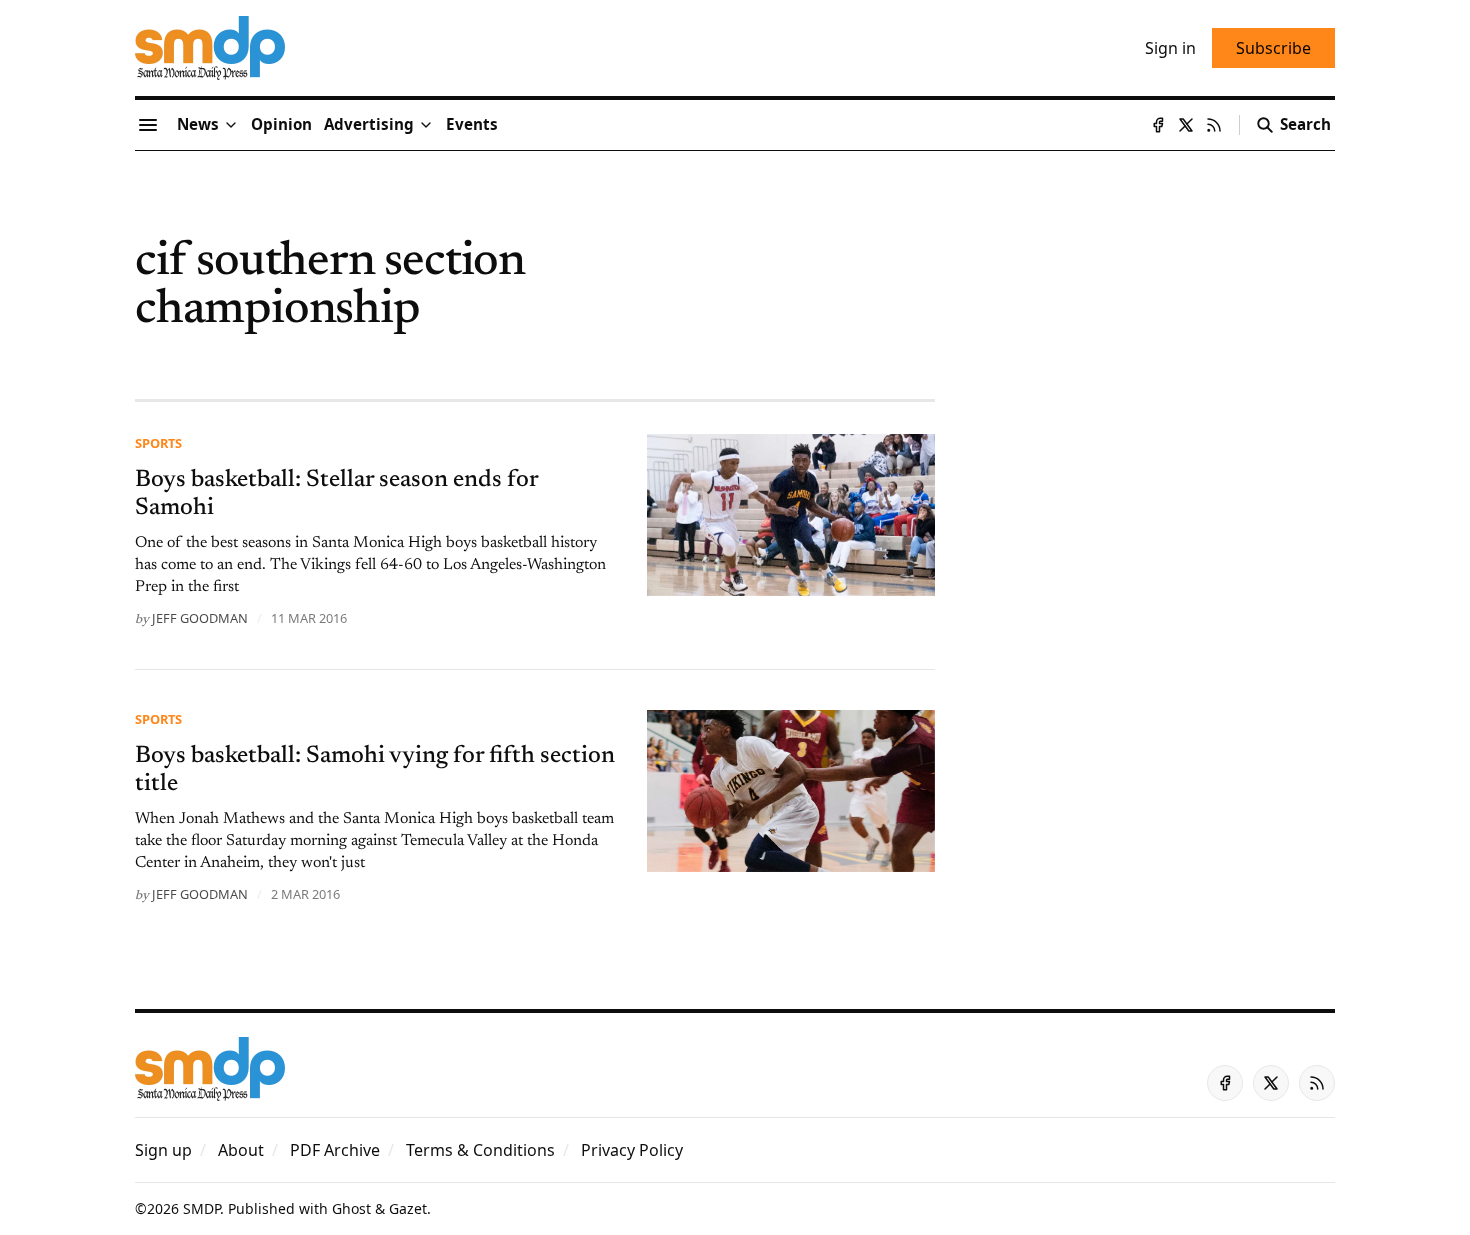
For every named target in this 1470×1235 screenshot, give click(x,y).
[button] (369, 125)
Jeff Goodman (200, 618)
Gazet (408, 1208)
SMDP (201, 1208)
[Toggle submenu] (231, 125)
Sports (158, 443)
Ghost (351, 1208)
